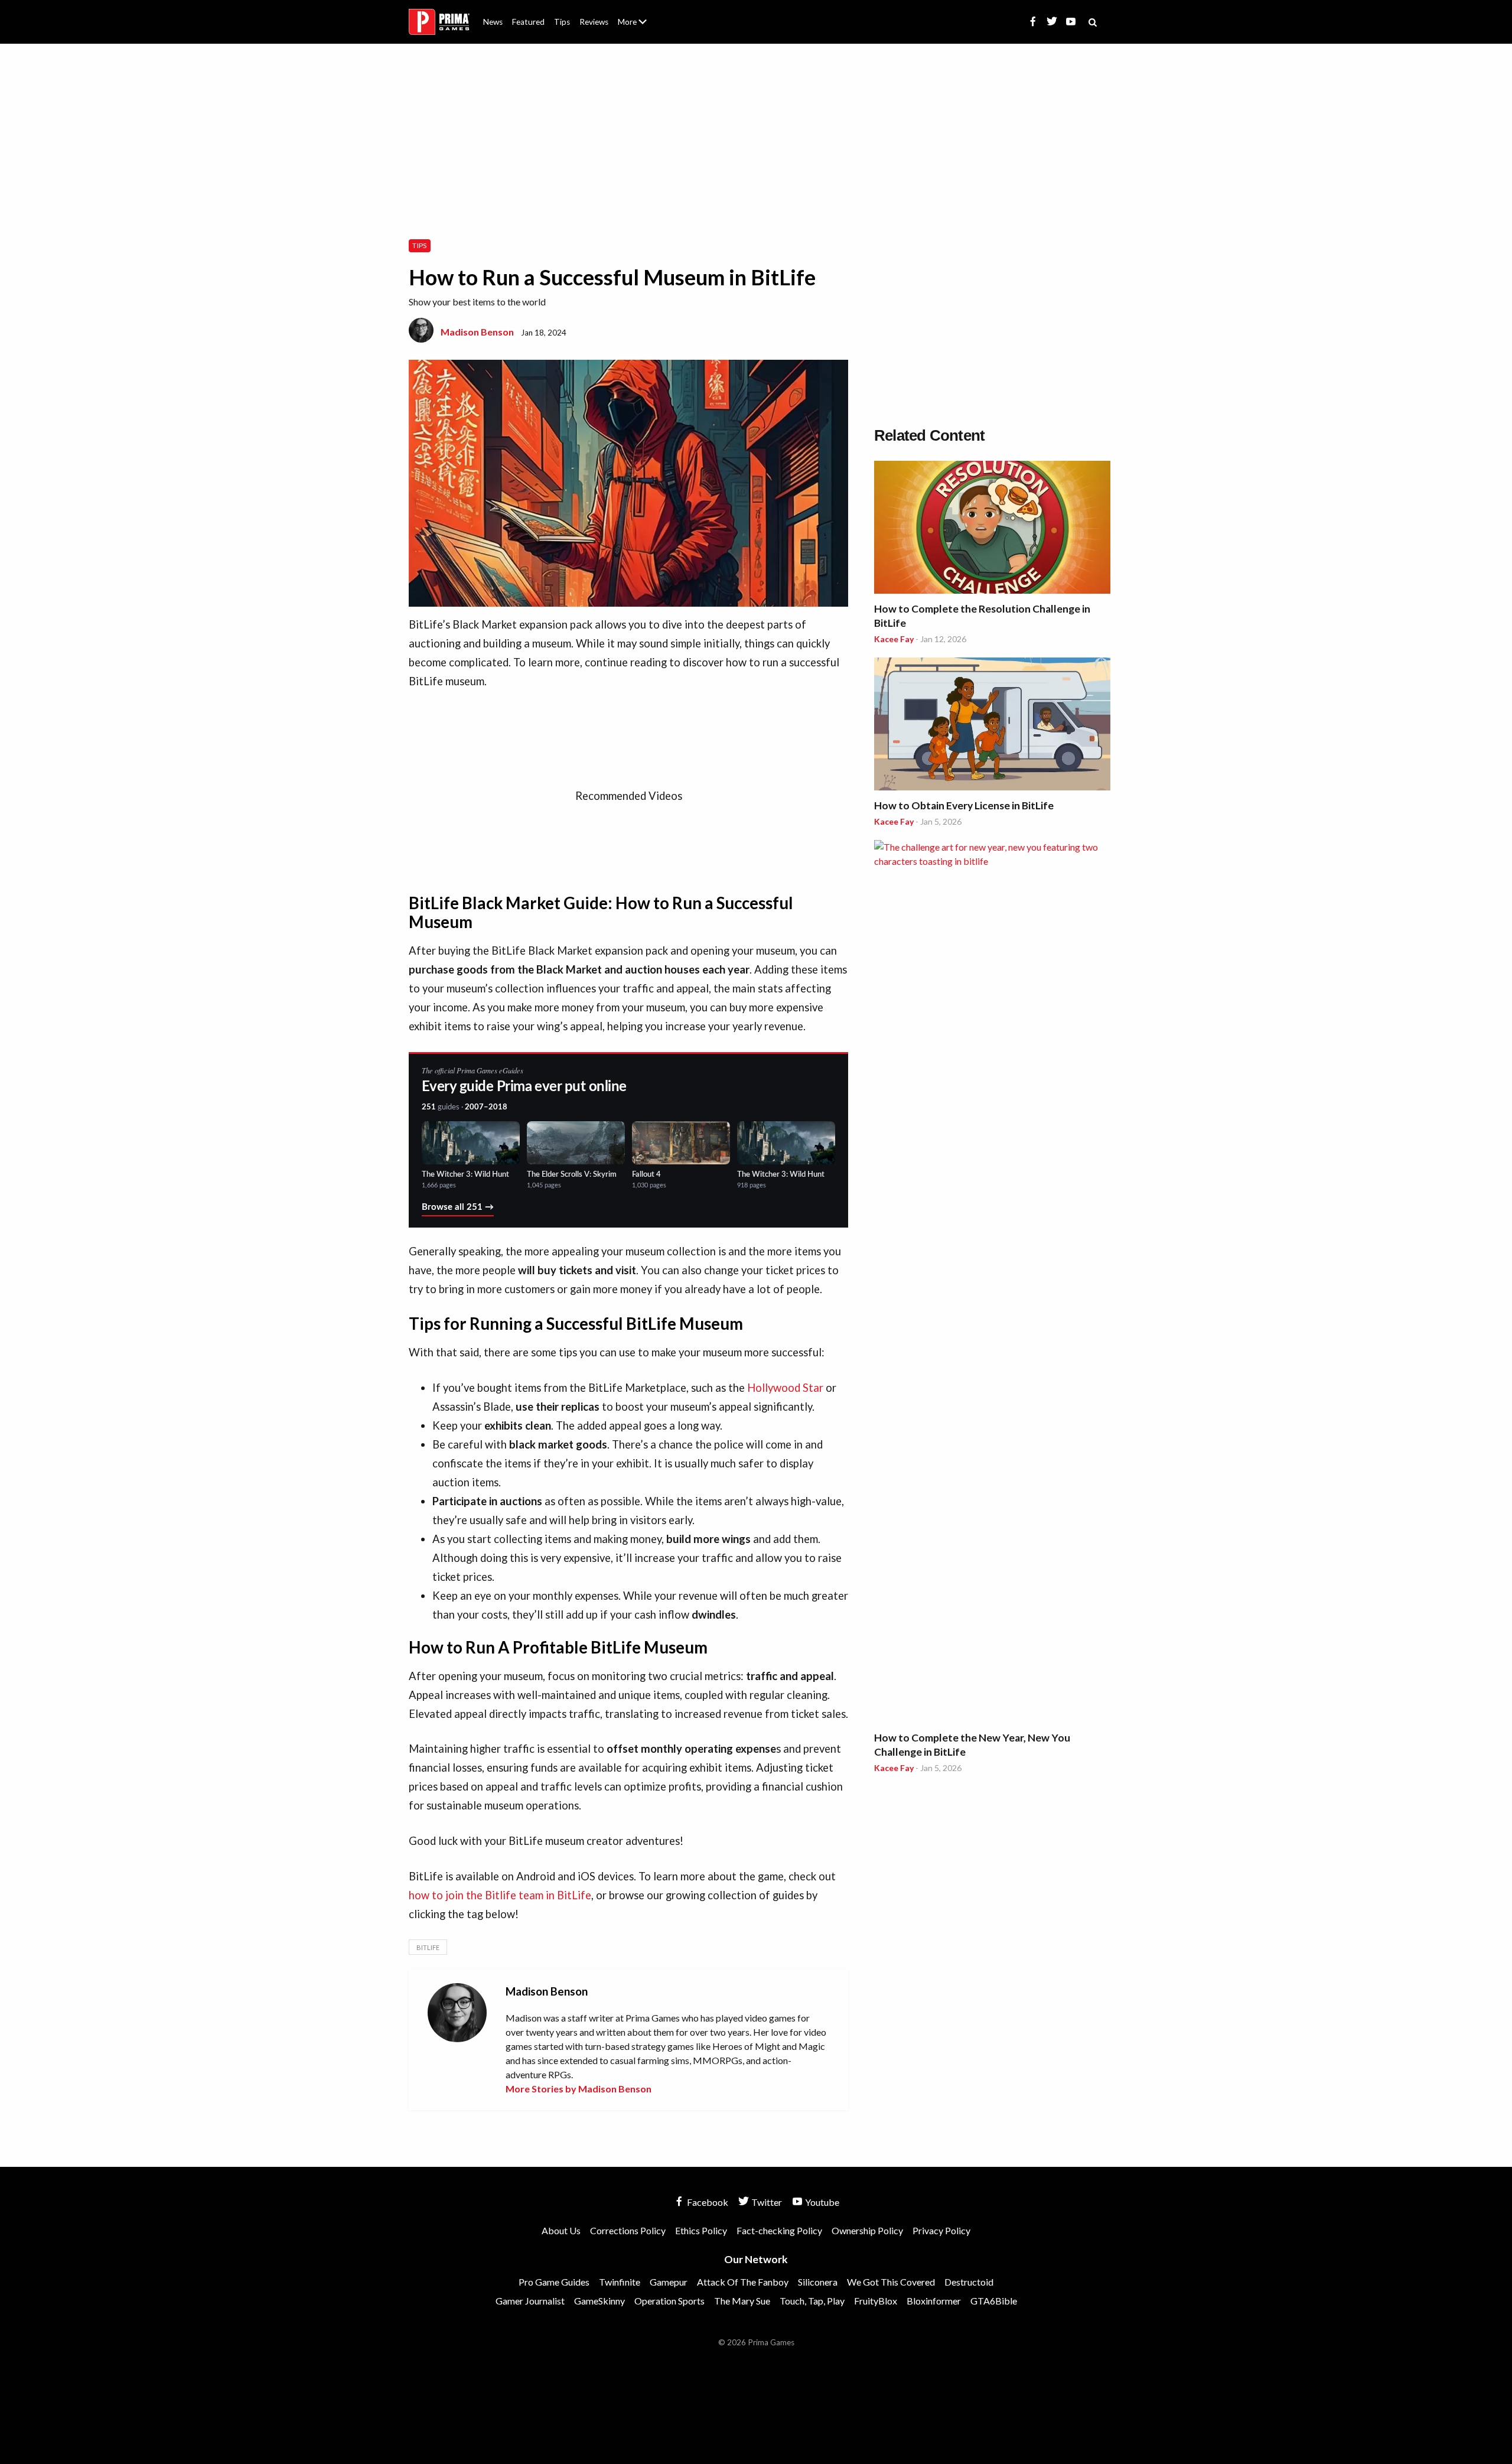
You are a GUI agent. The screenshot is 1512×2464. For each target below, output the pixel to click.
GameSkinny (599, 2301)
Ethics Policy (701, 2230)
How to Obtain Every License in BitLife (964, 805)
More (639, 27)
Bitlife (428, 1947)
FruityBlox (876, 2301)
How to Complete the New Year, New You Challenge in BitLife (972, 1745)
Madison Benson (477, 332)
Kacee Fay (894, 639)
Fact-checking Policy (779, 2230)
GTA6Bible (994, 2301)
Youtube (821, 2202)
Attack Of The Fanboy (743, 2282)
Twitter (766, 2202)
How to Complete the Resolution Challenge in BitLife (982, 616)
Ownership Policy (867, 2230)
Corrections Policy (628, 2230)
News (493, 22)
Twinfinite (620, 2282)
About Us (635, 15)
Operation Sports (669, 2301)
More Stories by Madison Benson (579, 2089)
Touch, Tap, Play (812, 2301)
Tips (562, 22)
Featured (528, 22)
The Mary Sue (742, 2301)
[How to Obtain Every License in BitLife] (992, 726)
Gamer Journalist (530, 2301)
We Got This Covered (891, 2282)
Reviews (594, 22)
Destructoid (969, 2282)
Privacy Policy (941, 2230)
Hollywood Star (785, 1388)
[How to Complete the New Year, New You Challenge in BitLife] (992, 1283)
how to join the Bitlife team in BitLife (500, 1895)
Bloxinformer (934, 2301)
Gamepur (669, 2282)
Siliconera (818, 2282)
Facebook (707, 2202)
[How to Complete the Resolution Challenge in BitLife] (992, 529)
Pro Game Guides (554, 2282)
